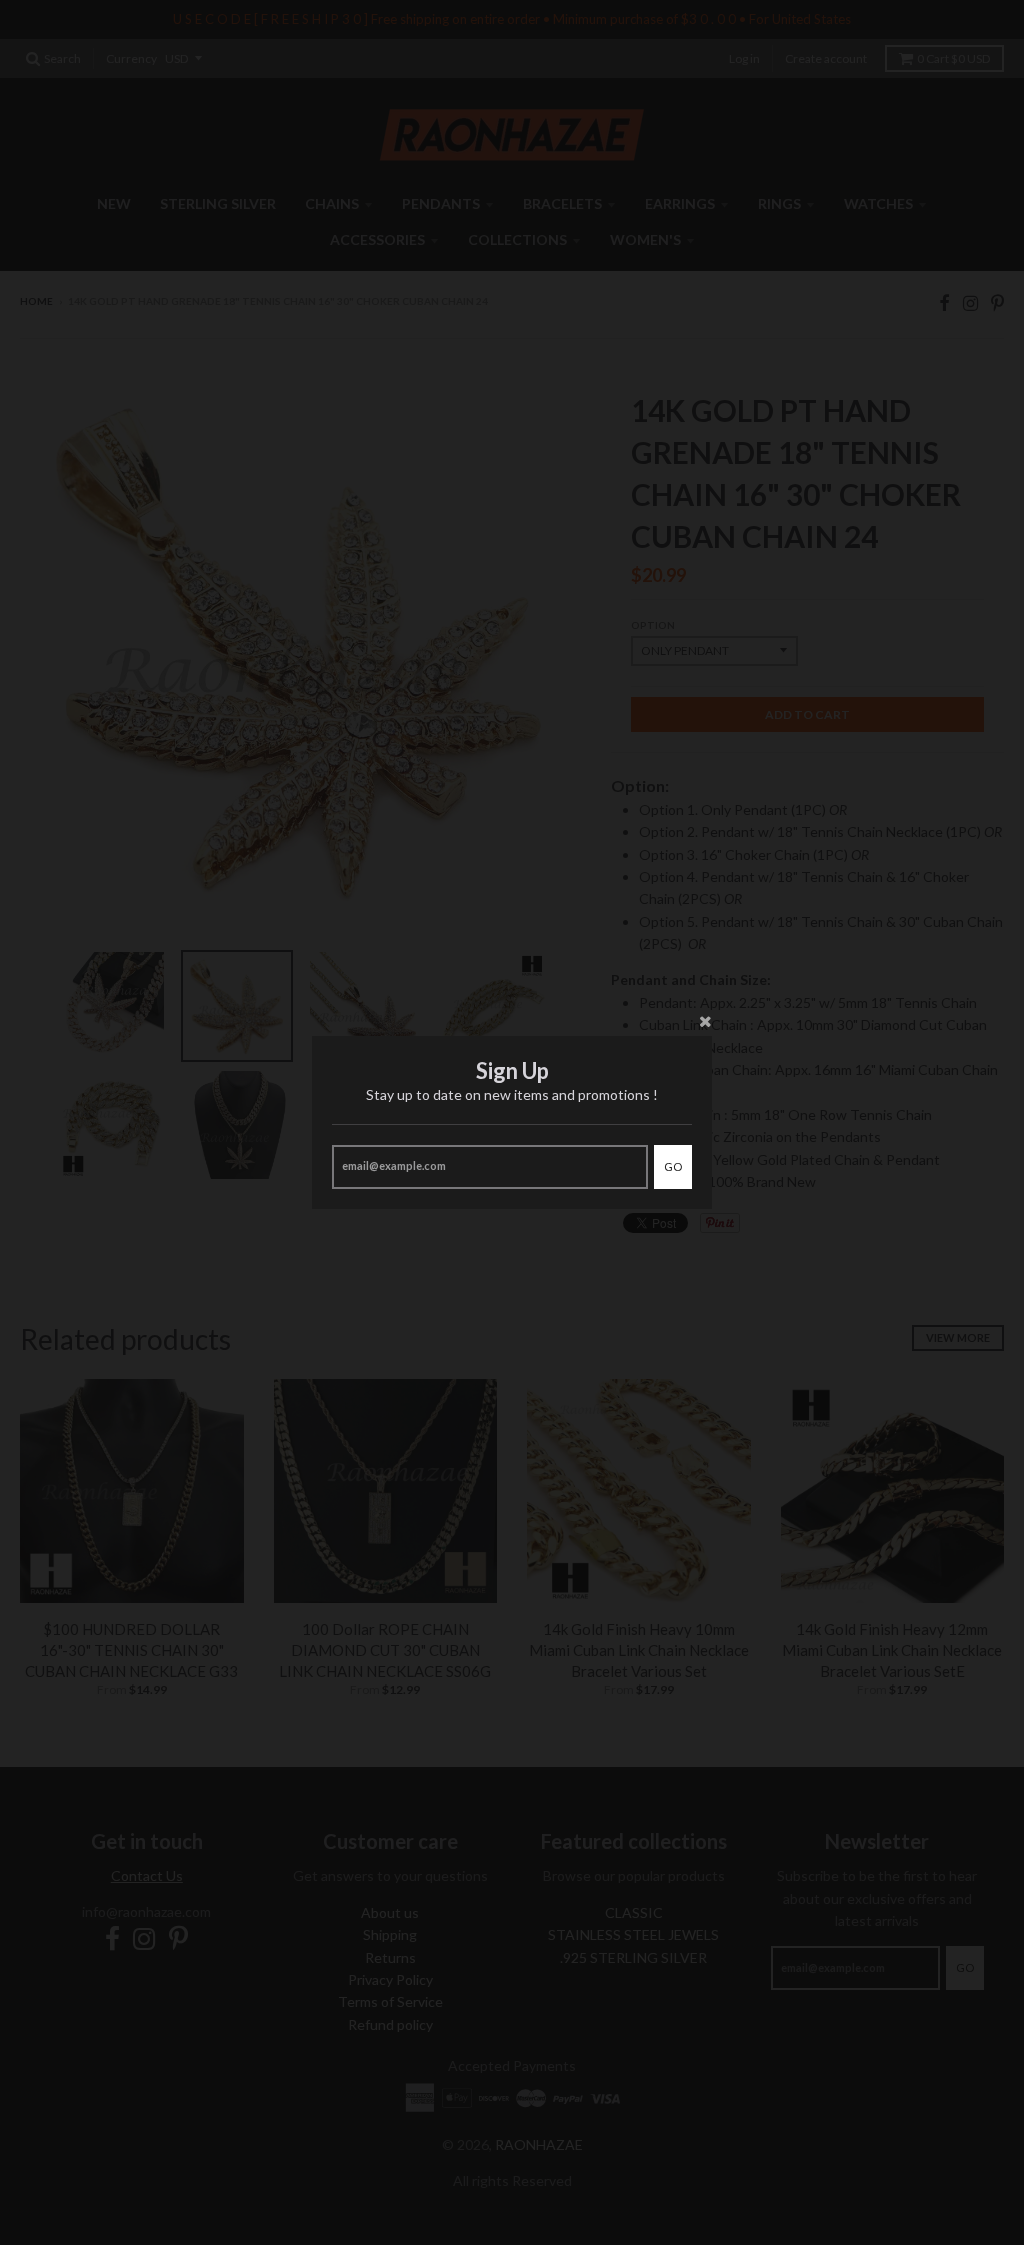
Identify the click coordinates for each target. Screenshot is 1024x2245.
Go (673, 1166)
